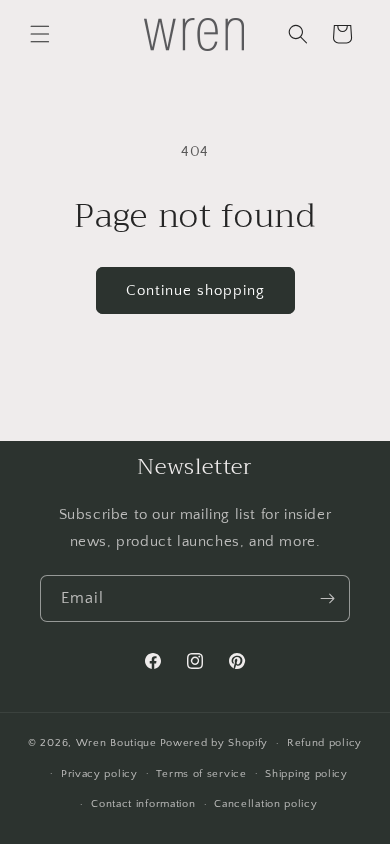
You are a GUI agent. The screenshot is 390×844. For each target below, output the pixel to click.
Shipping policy (306, 774)
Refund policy (324, 743)
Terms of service (201, 774)
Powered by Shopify (214, 743)
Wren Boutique (116, 743)
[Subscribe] (327, 598)
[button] (40, 34)
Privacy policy (99, 774)
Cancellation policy (265, 804)
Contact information (143, 804)
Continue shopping (195, 290)
